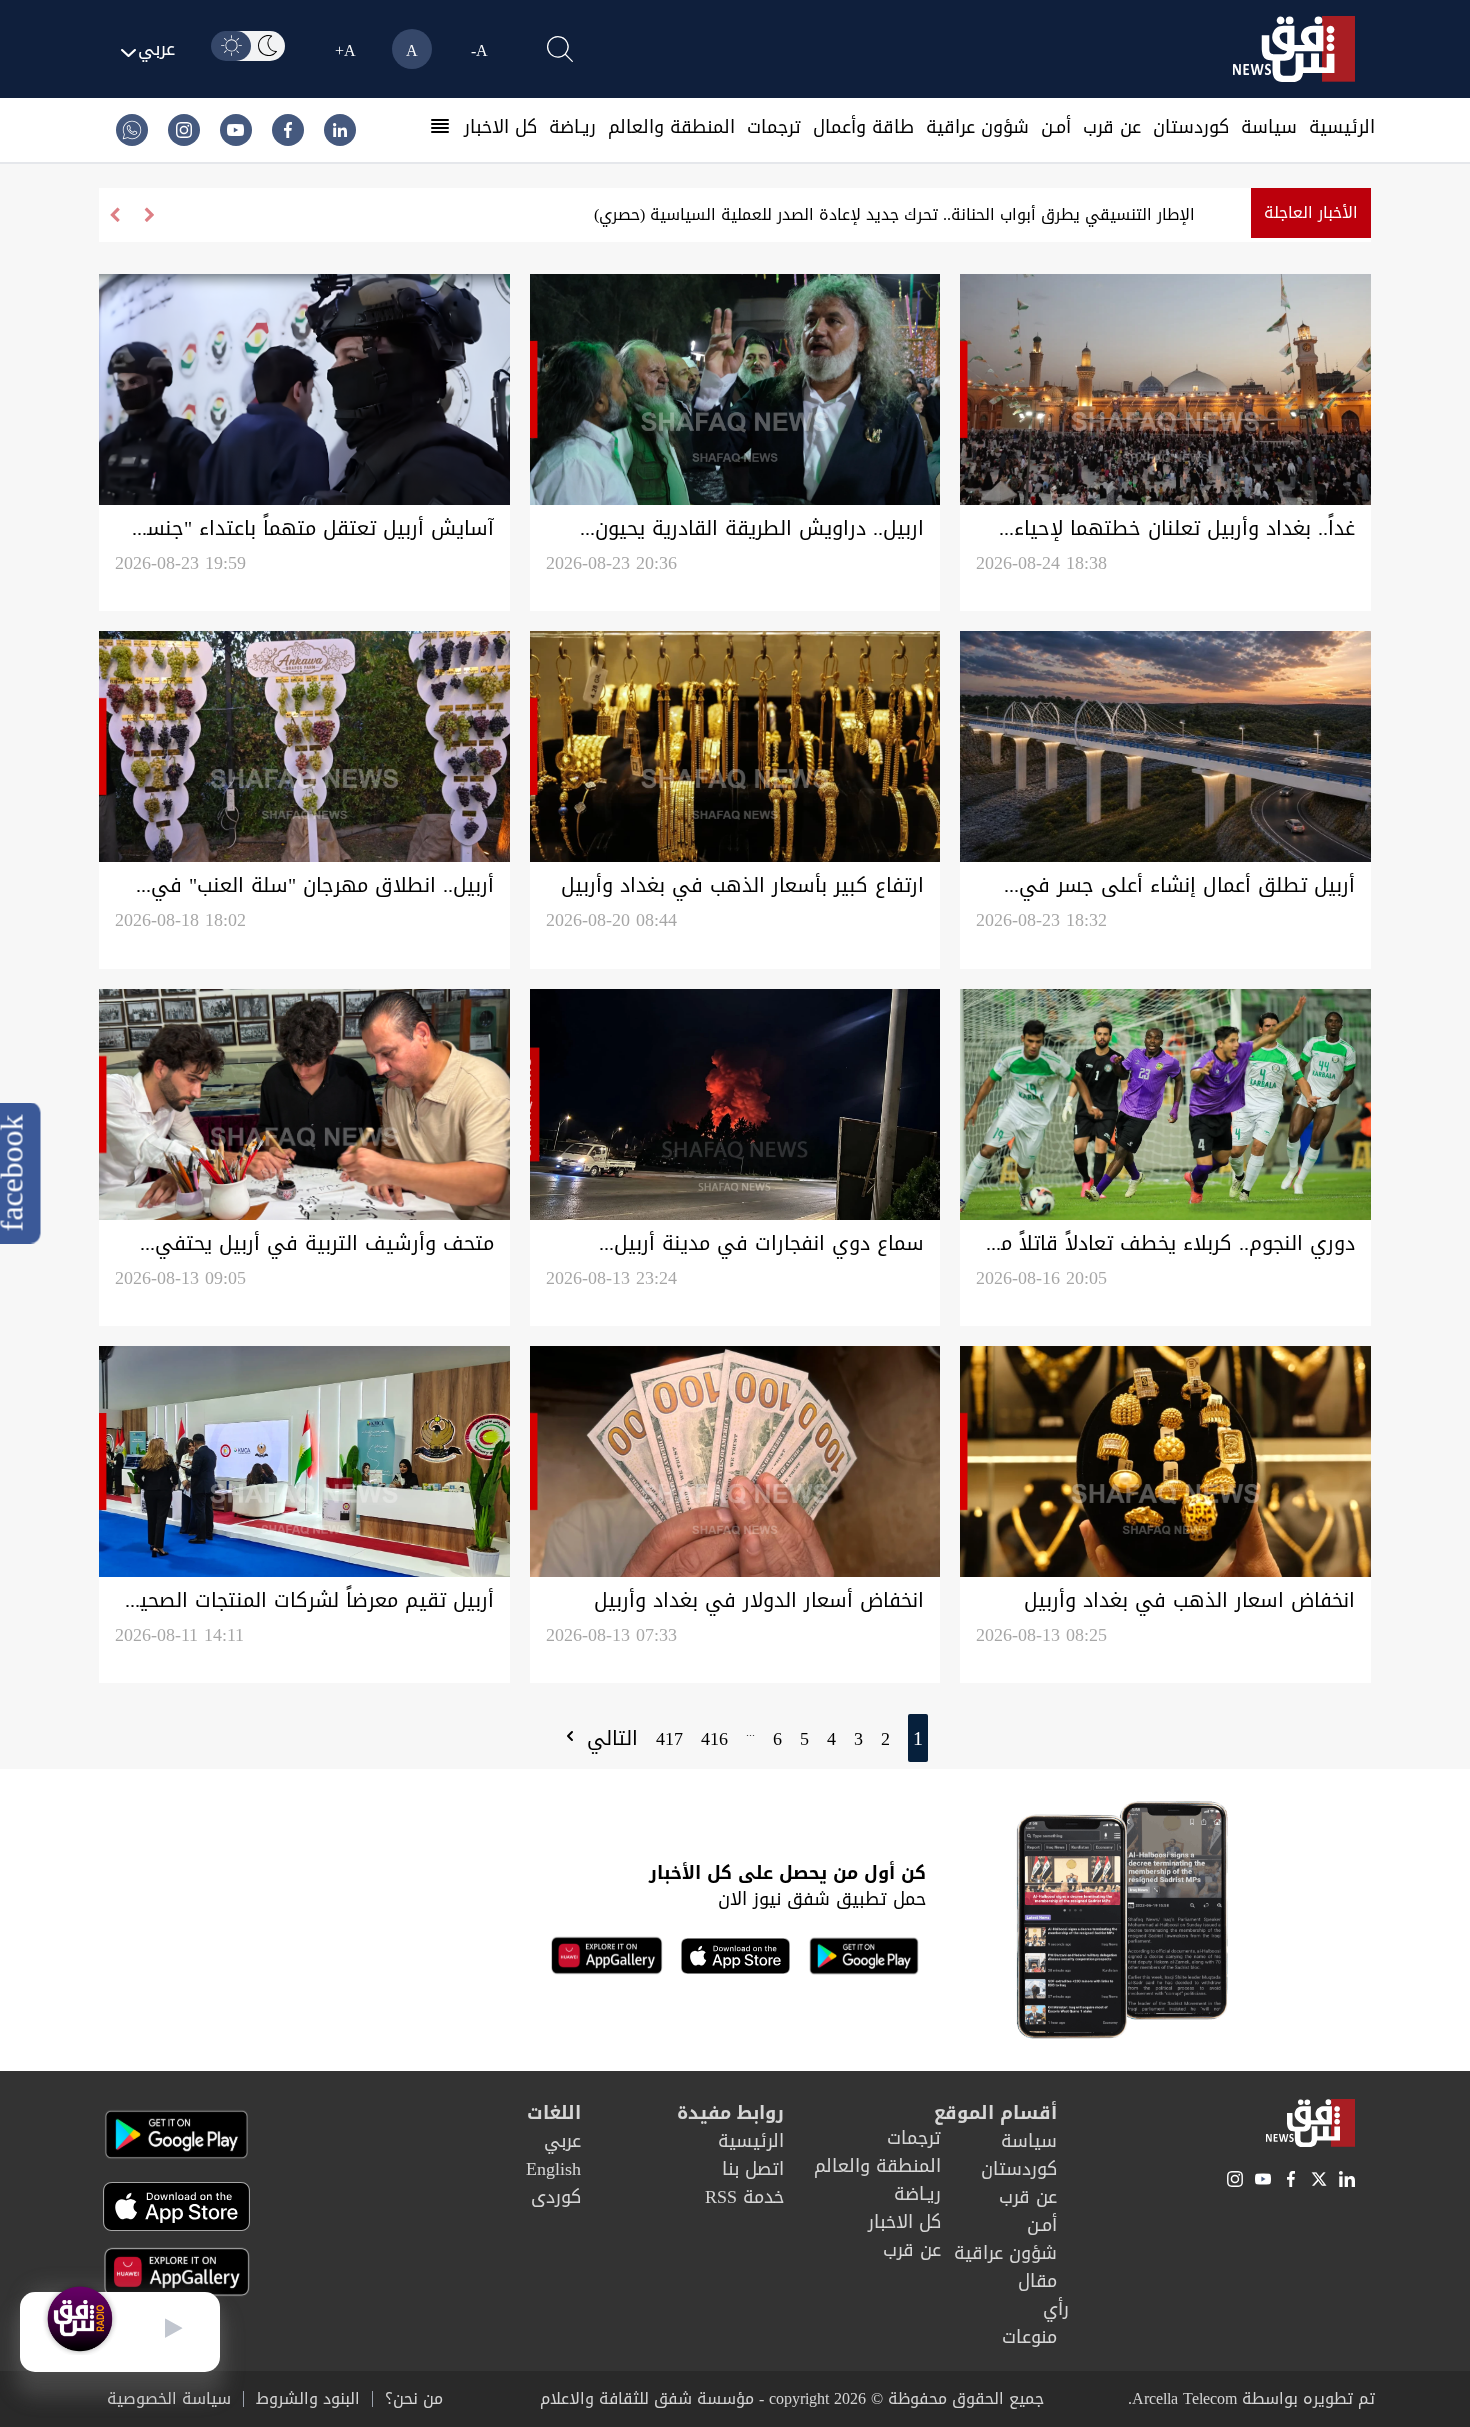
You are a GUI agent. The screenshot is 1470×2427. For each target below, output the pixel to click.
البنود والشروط (308, 2399)
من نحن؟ (414, 2399)
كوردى (556, 2197)
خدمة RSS (744, 2197)
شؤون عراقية (977, 127)
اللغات (554, 2113)
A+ (345, 50)
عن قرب (1112, 127)
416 (714, 1739)
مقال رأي (1043, 2295)
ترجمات (774, 127)
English (553, 2169)
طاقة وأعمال (863, 127)
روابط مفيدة (730, 2113)
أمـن (1056, 127)
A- (479, 50)
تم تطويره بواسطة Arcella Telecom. (1251, 2398)
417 (669, 1739)
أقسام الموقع (995, 2113)
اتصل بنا (753, 2169)
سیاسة (1269, 127)
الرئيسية (1342, 127)
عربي (562, 2141)
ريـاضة (572, 127)
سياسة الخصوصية (169, 2399)
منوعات (1029, 2337)
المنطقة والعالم (671, 127)
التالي (609, 1738)
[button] (114, 215)
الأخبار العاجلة (1311, 212)
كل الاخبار (500, 127)
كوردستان (1191, 127)
